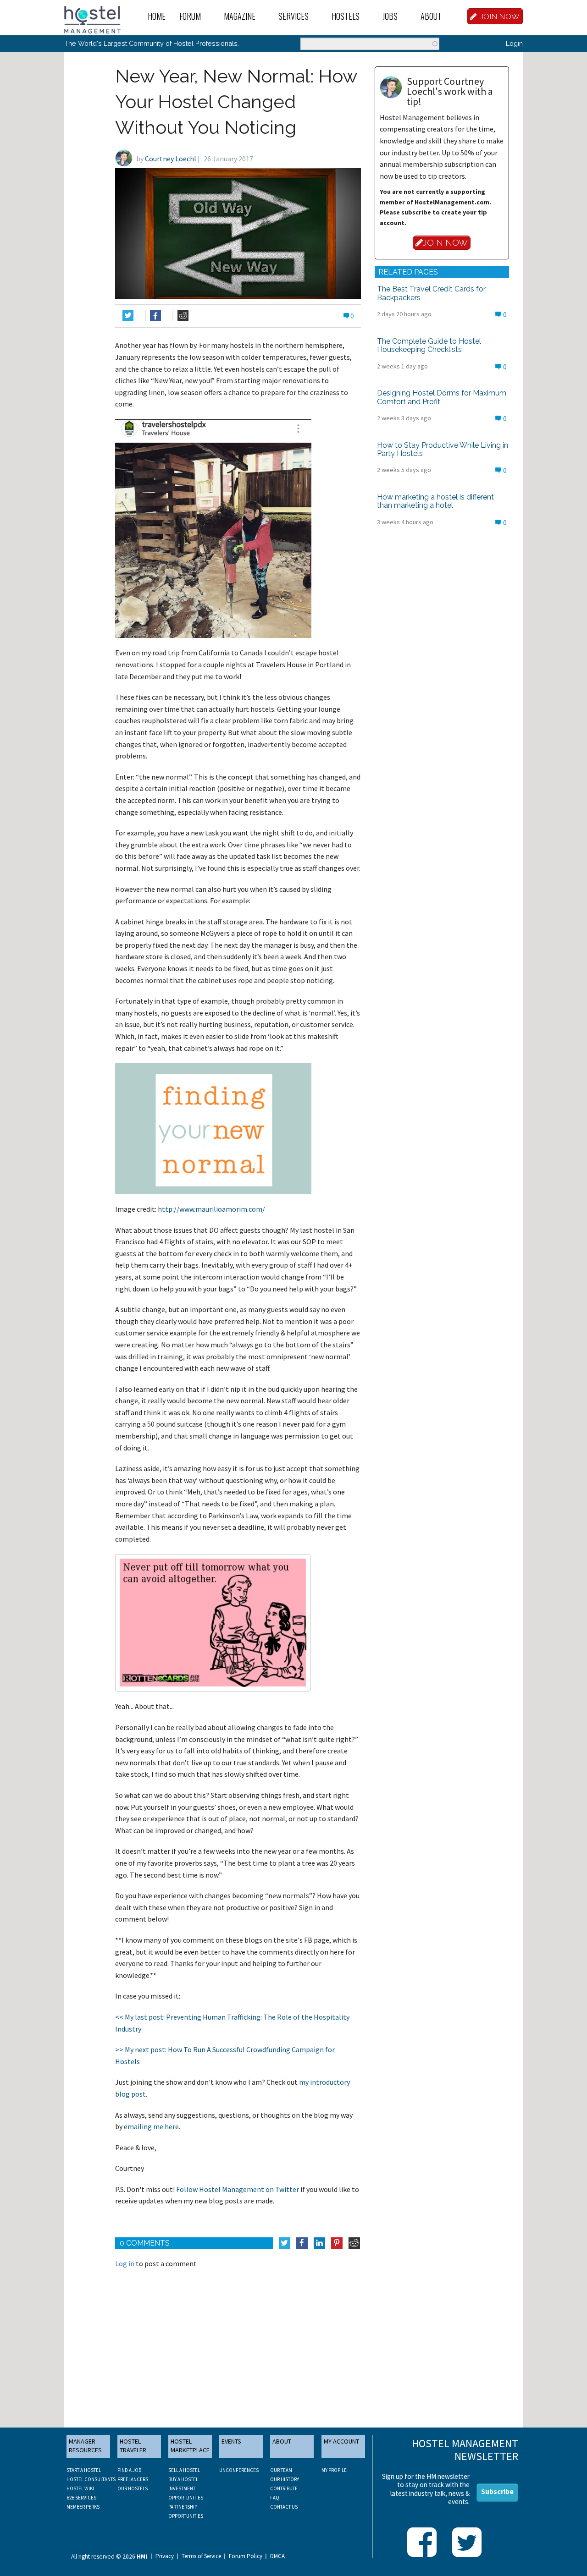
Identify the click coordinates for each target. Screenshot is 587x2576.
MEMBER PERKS (83, 2507)
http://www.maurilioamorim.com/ (211, 1209)
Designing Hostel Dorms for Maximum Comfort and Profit (442, 397)
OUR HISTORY (285, 2479)
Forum (190, 16)
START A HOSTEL (84, 2470)
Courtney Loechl (171, 159)
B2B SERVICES (81, 2498)
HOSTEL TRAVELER (133, 2446)
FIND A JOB (129, 2470)
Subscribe (497, 2491)
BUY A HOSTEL (183, 2479)
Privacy (165, 2556)
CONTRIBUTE (284, 2488)
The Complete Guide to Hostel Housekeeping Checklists (429, 345)
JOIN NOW (500, 16)
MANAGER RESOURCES (85, 2446)
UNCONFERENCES (239, 2470)
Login (514, 43)
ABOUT (282, 2441)
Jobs (390, 16)
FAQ (275, 2498)
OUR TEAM (281, 2470)
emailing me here (151, 2126)
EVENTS (231, 2441)
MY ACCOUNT (341, 2441)
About (431, 16)
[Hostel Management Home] (92, 19)
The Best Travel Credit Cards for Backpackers (431, 293)
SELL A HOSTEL (184, 2470)
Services (293, 16)
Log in (125, 2263)
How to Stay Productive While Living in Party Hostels (443, 449)
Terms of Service (201, 2556)
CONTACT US (284, 2507)
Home (157, 16)
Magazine (240, 16)
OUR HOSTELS (133, 2488)
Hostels (346, 16)
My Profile (334, 2470)
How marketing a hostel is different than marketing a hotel (435, 501)
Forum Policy (246, 2556)
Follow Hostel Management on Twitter (238, 2189)
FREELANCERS (133, 2479)
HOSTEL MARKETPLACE (190, 2446)
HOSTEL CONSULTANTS (91, 2479)
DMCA (277, 2556)
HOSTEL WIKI (80, 2488)
